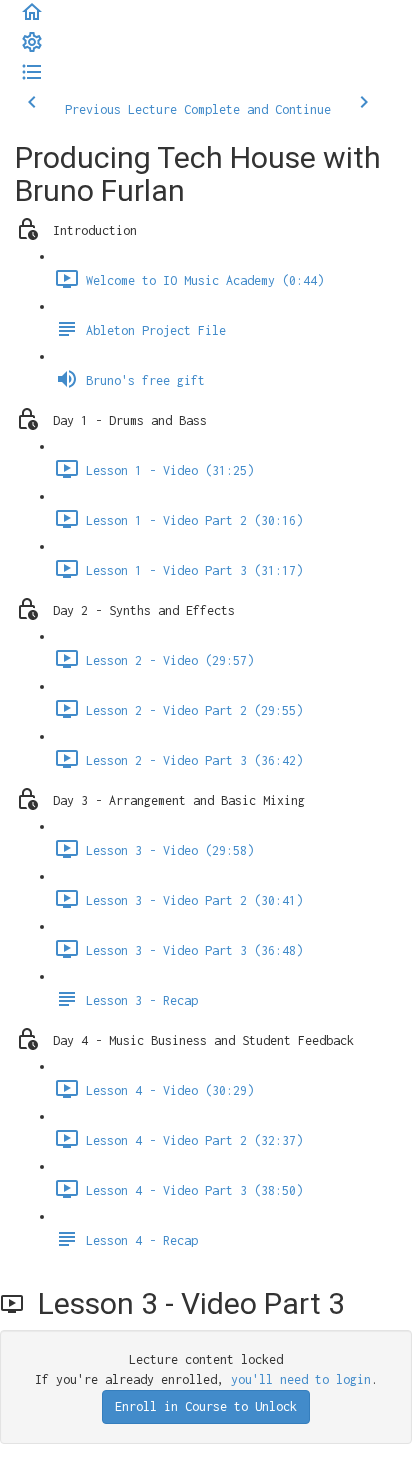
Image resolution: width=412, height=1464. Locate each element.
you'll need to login (301, 1379)
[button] (32, 19)
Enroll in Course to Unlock (206, 1406)
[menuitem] (32, 49)
